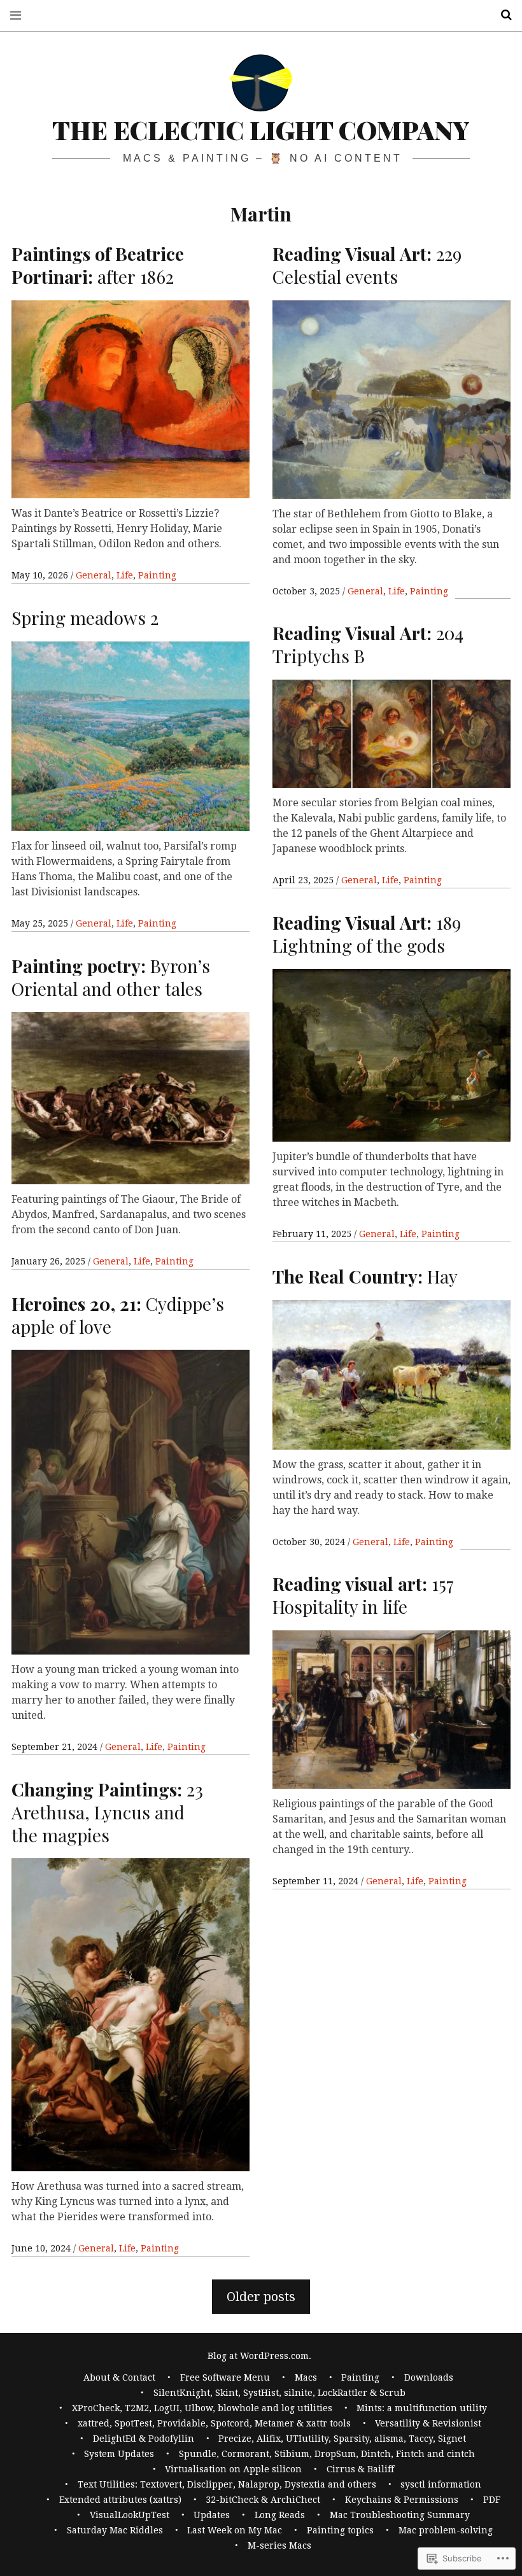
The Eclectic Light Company (261, 129)
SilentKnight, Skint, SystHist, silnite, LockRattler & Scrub (279, 2393)
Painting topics (340, 2530)
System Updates (119, 2454)
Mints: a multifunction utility (422, 2408)
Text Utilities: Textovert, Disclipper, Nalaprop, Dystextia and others (227, 2484)
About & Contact (119, 2377)
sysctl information (441, 2484)
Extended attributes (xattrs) (120, 2500)
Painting (157, 575)
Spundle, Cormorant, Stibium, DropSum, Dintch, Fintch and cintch (327, 2454)
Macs (306, 2377)
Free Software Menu (225, 2377)
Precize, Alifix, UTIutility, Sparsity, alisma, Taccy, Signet (342, 2439)
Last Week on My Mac (235, 2530)
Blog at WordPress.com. (259, 2356)
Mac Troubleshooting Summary (400, 2515)
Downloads (429, 2377)
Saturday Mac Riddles (115, 2530)
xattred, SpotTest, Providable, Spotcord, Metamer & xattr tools (214, 2423)
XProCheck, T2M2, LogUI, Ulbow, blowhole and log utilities (202, 2408)
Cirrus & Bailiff (360, 2469)
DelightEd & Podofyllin (144, 2439)
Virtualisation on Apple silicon (233, 2469)
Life (125, 575)
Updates (212, 2515)
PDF (492, 2500)
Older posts (261, 2297)
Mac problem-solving (446, 2530)
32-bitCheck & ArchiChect (263, 2500)
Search (502, 15)
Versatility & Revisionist (428, 2423)
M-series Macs (279, 2545)
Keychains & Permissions (402, 2500)
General (94, 575)
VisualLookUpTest (130, 2515)
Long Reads (280, 2515)
